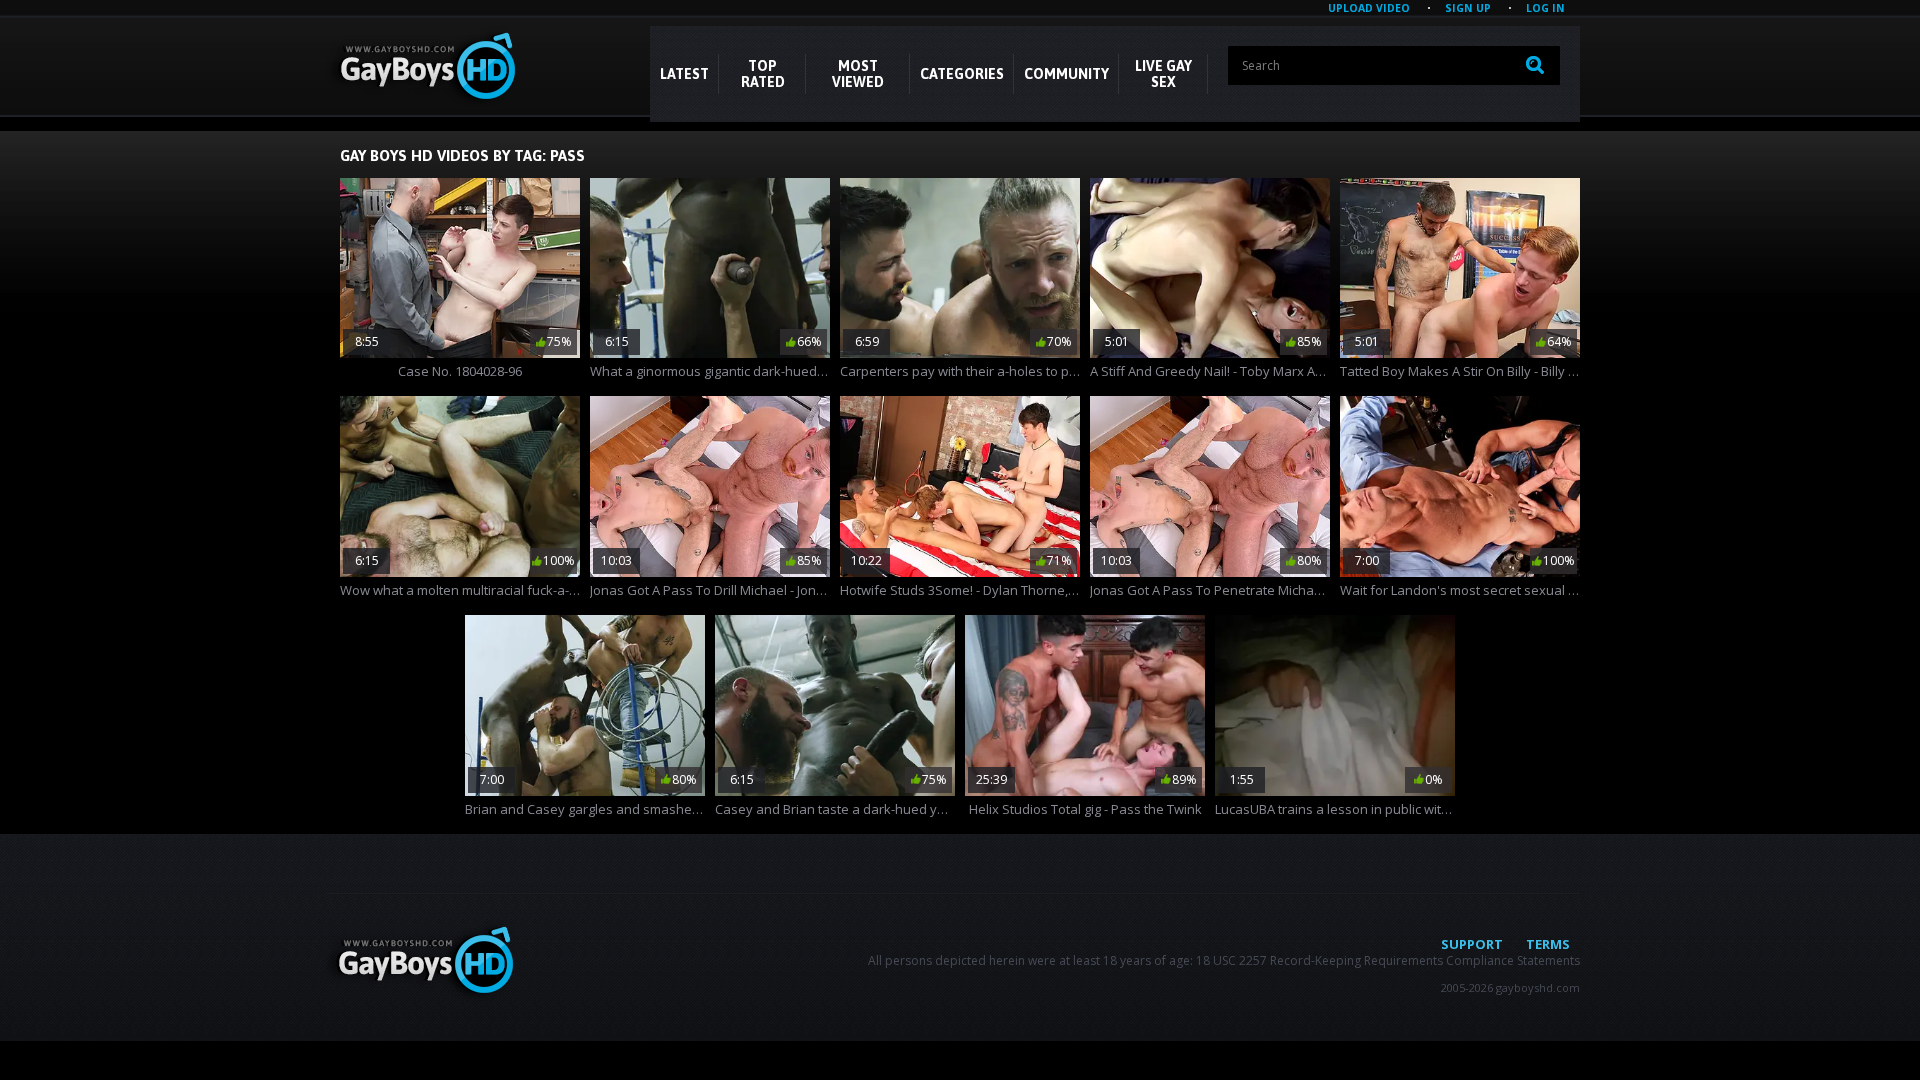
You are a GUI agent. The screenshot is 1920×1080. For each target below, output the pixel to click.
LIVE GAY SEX (1163, 74)
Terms (1548, 944)
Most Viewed (858, 74)
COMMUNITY (1066, 74)
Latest (684, 74)
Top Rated (763, 74)
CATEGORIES (962, 74)
